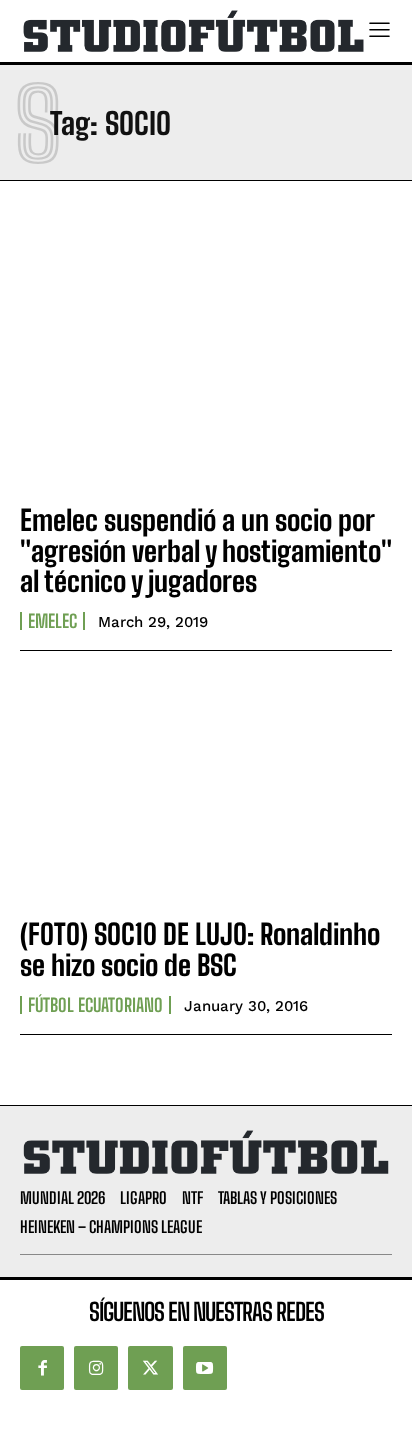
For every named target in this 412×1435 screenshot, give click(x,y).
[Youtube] (205, 1368)
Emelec (52, 621)
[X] (150, 1368)
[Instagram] (96, 1368)
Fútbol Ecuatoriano (95, 1005)
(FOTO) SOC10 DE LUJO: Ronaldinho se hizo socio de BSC (200, 949)
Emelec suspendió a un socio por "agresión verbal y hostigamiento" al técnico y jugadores (206, 551)
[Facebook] (42, 1368)
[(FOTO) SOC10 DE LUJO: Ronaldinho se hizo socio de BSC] (206, 787)
